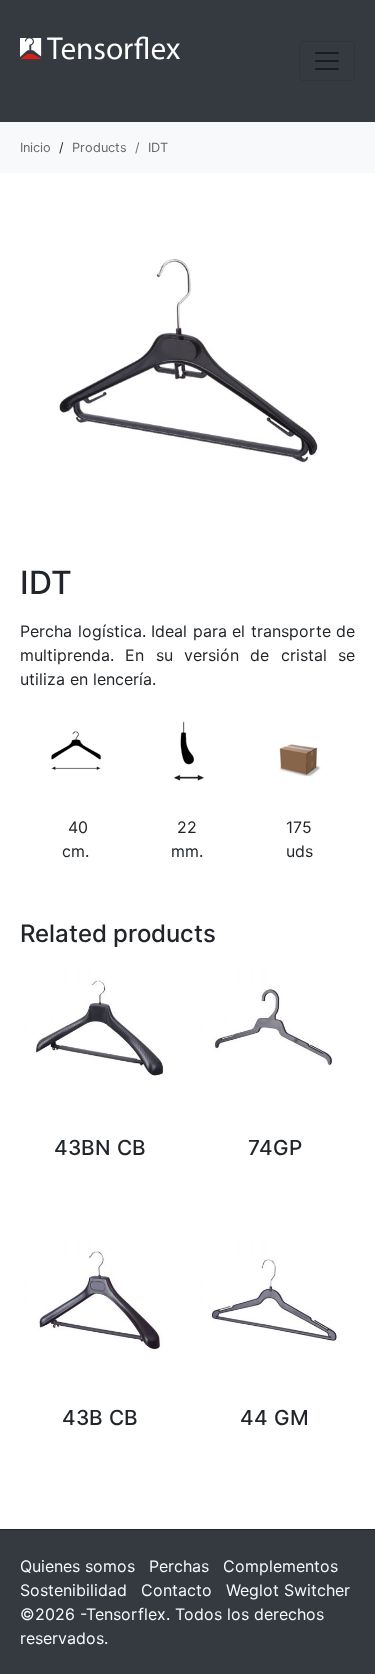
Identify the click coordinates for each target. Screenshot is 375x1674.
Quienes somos (77, 1566)
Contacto (176, 1590)
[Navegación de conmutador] (327, 61)
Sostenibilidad (73, 1590)
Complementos (280, 1566)
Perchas (179, 1566)
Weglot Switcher (288, 1590)
